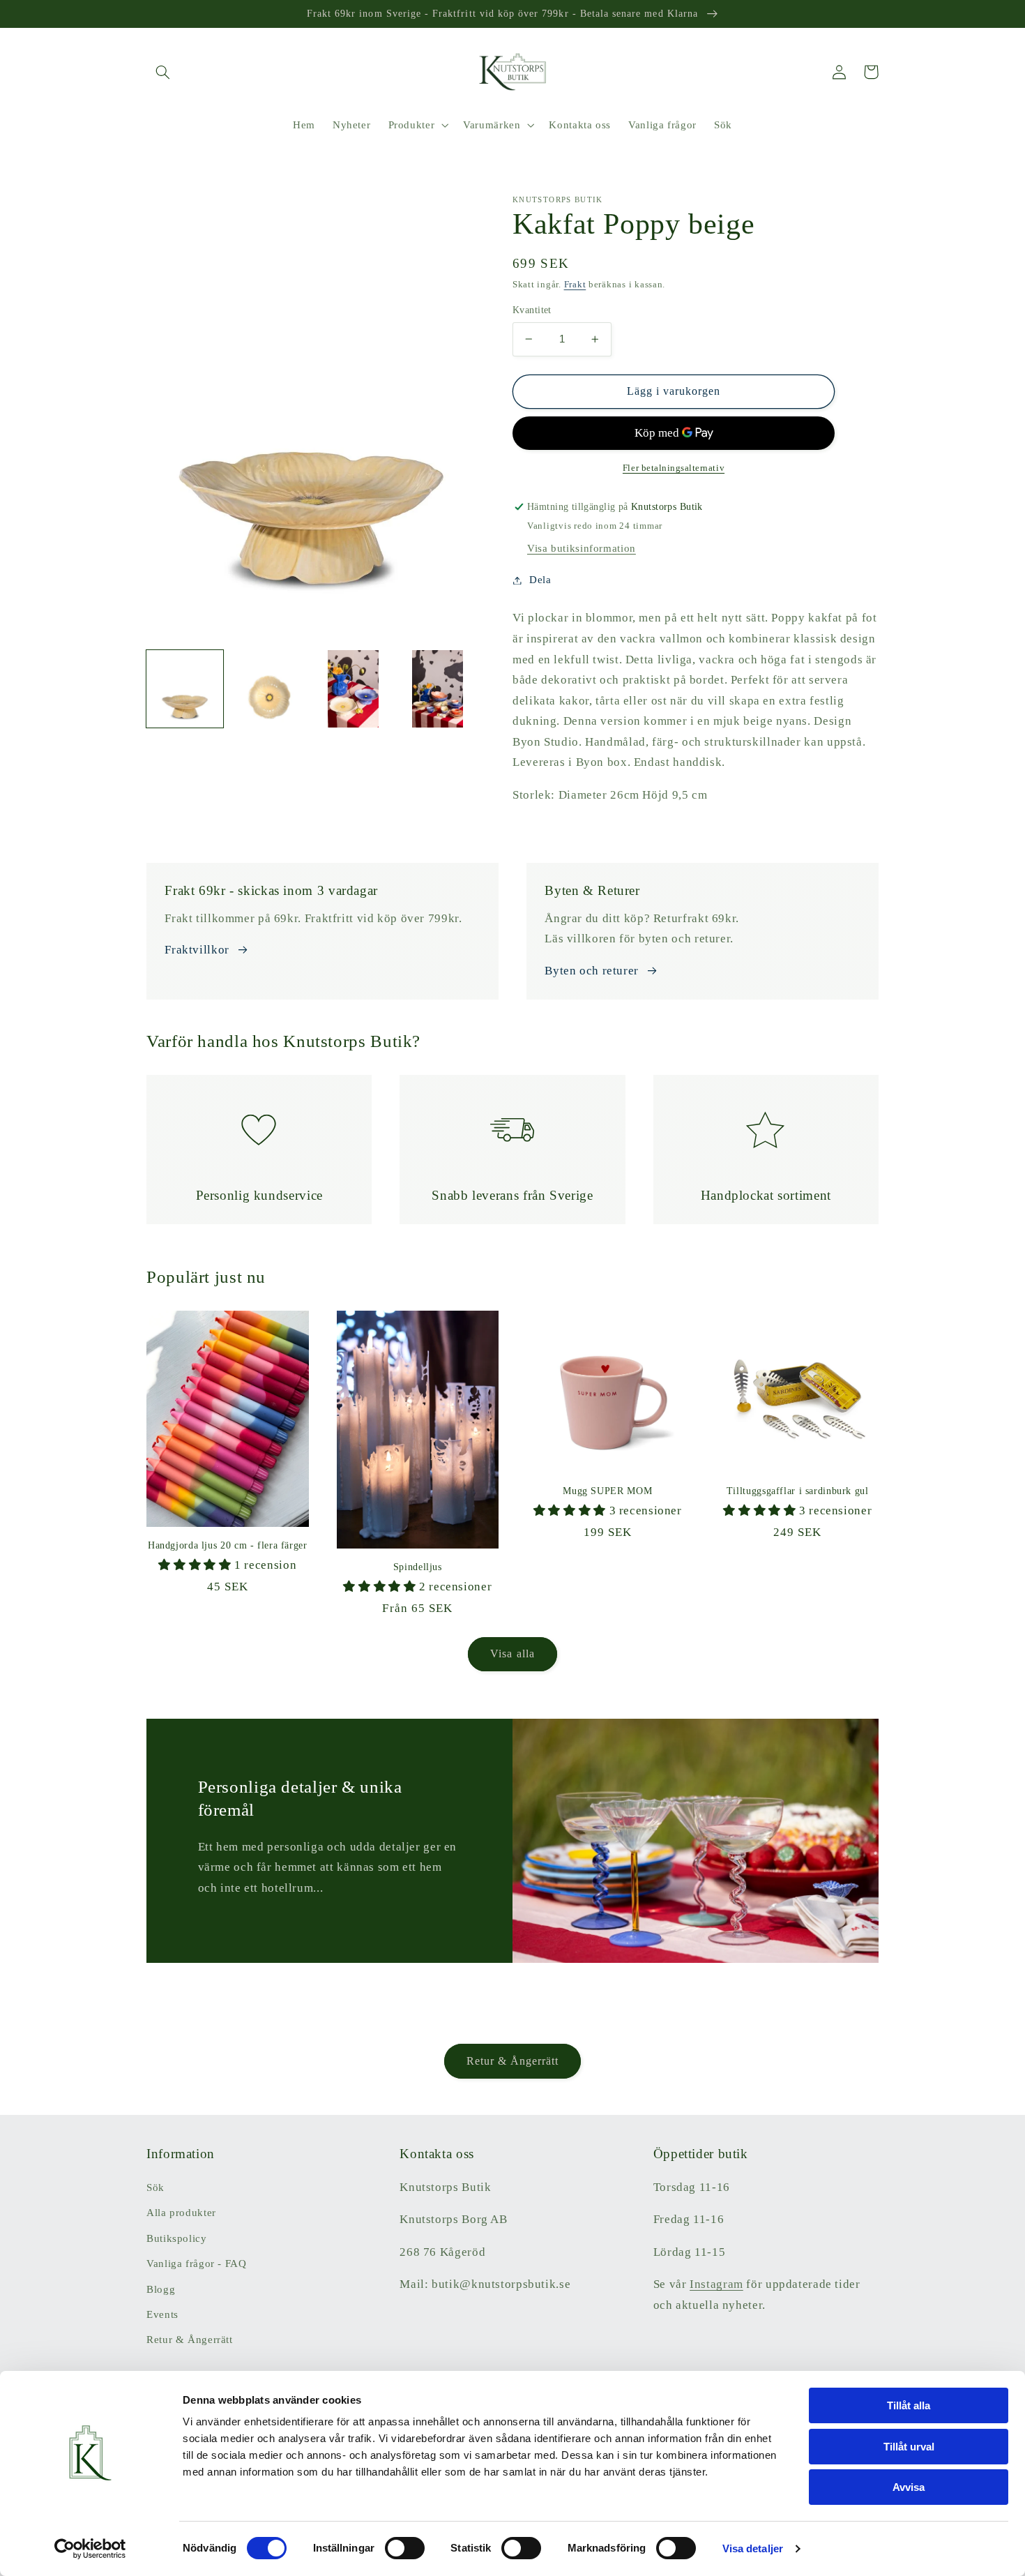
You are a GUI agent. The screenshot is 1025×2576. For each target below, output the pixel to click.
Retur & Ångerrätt (513, 2061)
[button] (162, 72)
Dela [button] (540, 580)
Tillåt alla (909, 2405)
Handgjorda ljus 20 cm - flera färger (228, 1545)
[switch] (405, 2548)
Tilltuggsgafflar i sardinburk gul (798, 1491)
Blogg (161, 2289)
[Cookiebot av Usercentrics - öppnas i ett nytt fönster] (90, 2549)
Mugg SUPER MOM (607, 1491)
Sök (155, 2187)
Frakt (575, 285)
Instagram (716, 2284)
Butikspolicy (177, 2238)
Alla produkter (181, 2213)
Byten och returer (592, 971)
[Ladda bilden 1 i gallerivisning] (185, 688)
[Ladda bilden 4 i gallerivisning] (437, 688)
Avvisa (909, 2487)
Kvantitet (532, 310)
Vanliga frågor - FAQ (197, 2264)
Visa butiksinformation (582, 548)
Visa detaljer (753, 2548)
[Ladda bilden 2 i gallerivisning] (269, 688)
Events (162, 2314)
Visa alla (512, 1654)
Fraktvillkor (197, 950)
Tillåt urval (909, 2447)
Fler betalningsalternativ (674, 468)
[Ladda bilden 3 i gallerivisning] (354, 688)
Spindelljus (418, 1567)
